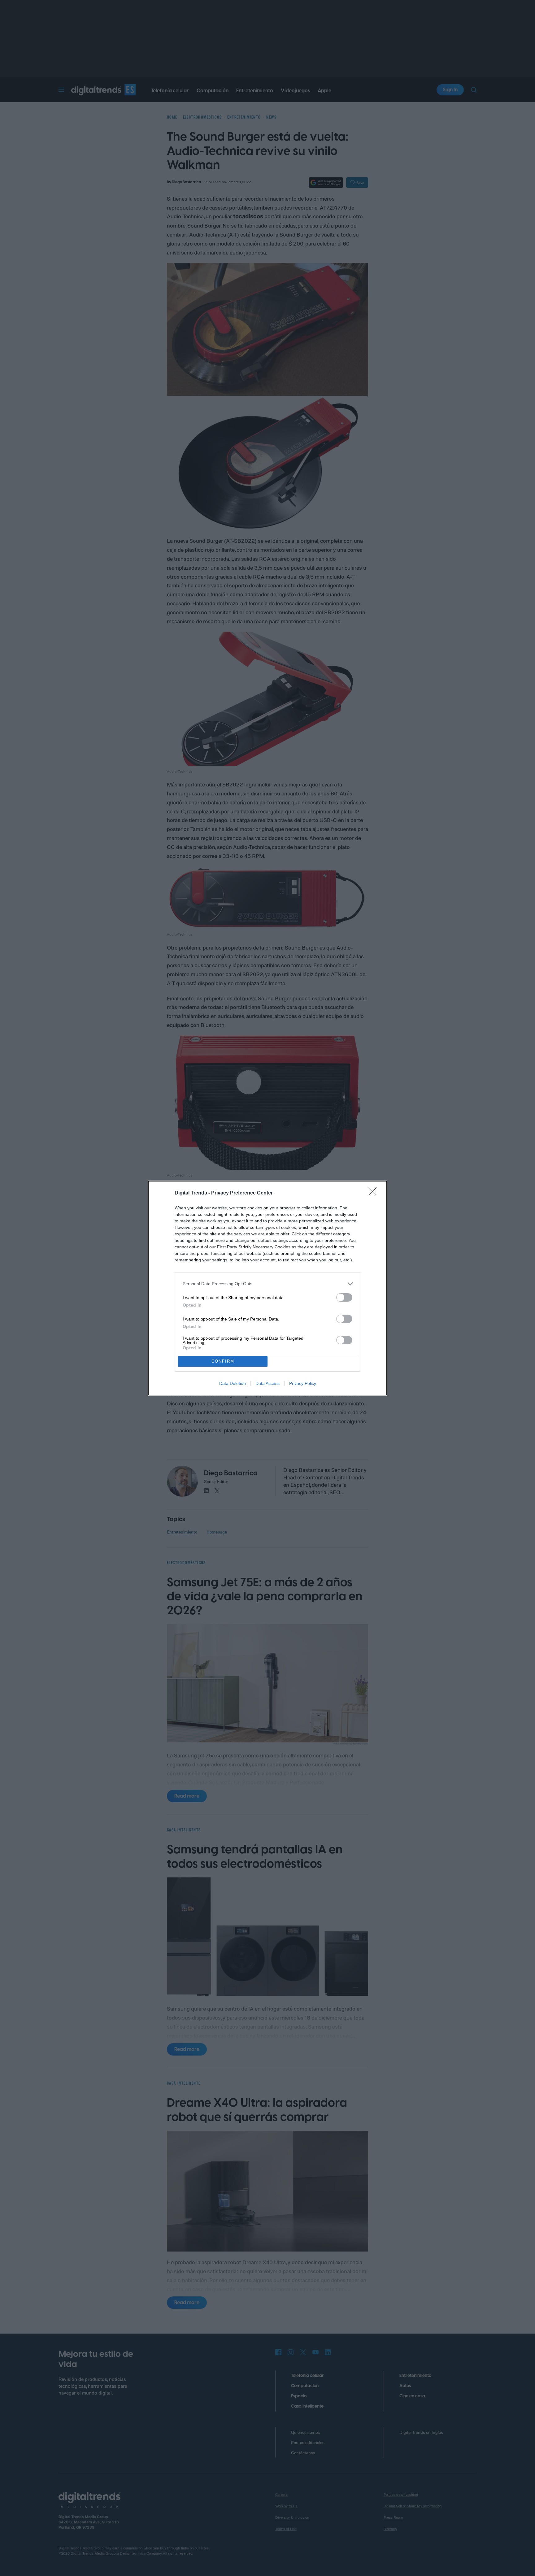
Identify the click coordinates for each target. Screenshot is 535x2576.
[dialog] (267, 1288)
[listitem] (267, 1284)
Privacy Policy (303, 1383)
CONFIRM (223, 1361)
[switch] (344, 1297)
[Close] (375, 1193)
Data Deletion (233, 1383)
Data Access (267, 1383)
